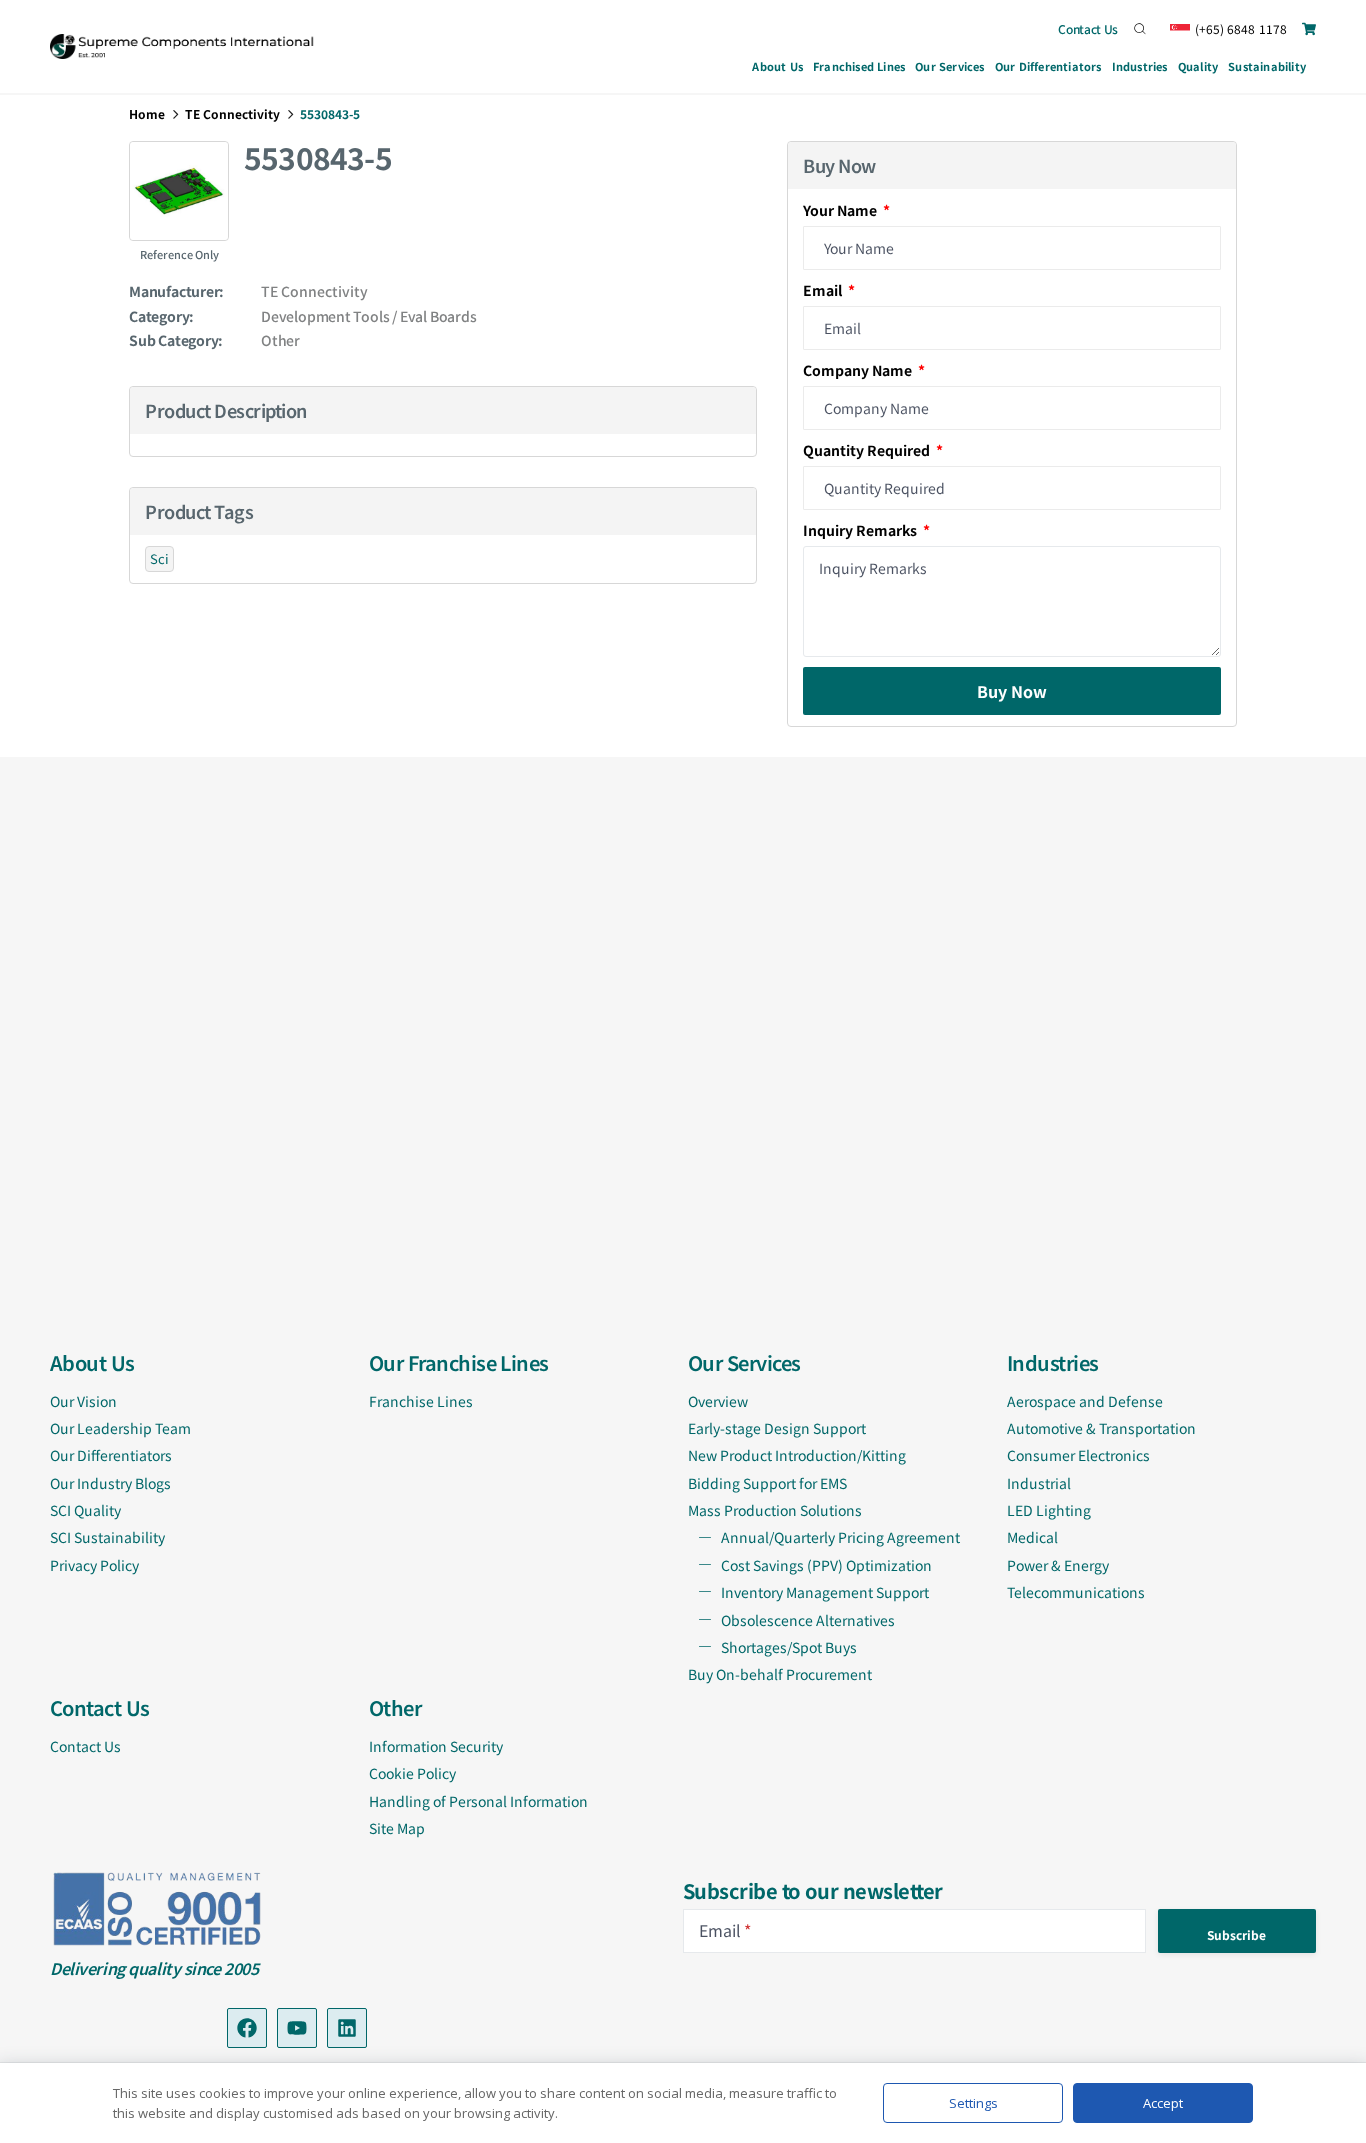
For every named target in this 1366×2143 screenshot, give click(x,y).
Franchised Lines (859, 66)
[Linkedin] (347, 2028)
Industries (1140, 66)
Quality (1198, 66)
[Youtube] (297, 2028)
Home (147, 113)
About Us (777, 66)
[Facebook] (247, 2028)
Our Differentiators (1048, 66)
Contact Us (1088, 28)
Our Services (949, 66)
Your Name (841, 210)
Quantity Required (868, 450)
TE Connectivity (232, 113)
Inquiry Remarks (861, 530)
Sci (159, 558)
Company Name (859, 370)
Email (824, 290)
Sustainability (1267, 66)
